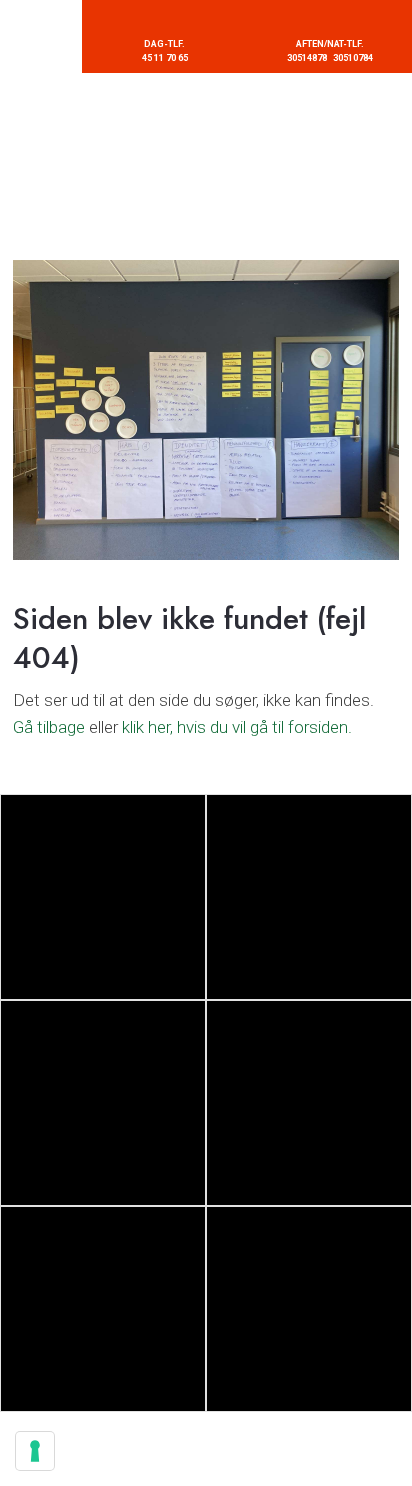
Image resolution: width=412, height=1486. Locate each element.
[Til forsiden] (206, 166)
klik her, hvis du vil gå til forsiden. (237, 727)
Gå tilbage (49, 727)
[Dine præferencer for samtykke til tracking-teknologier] (35, 1451)
